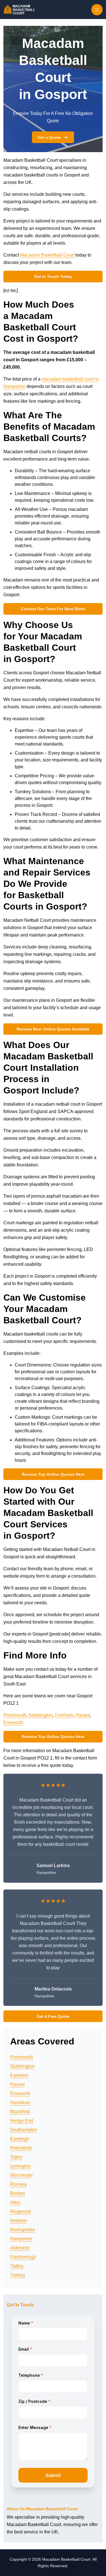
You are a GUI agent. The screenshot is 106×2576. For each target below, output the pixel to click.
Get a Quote (49, 137)
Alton (15, 2202)
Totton (16, 2157)
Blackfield (20, 2112)
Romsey (19, 2184)
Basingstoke (23, 2230)
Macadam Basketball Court (48, 255)
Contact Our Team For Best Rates (53, 609)
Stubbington (41, 1715)
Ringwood (20, 2211)
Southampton (24, 2130)
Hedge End (22, 2121)
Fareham (64, 1715)
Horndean (20, 2102)
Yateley (18, 2275)
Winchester (21, 2175)
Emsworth (13, 1722)
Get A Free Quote (53, 2016)
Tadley (17, 2266)
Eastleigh (20, 2139)
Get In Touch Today (53, 276)
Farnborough (23, 2257)
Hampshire (21, 2239)
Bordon (18, 2193)
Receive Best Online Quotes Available (53, 1029)
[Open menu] (97, 10)
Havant (83, 1715)
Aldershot (20, 2248)
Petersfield (21, 2148)
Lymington (20, 2166)
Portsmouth (15, 1715)
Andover (19, 2221)
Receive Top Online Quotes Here (53, 1474)
